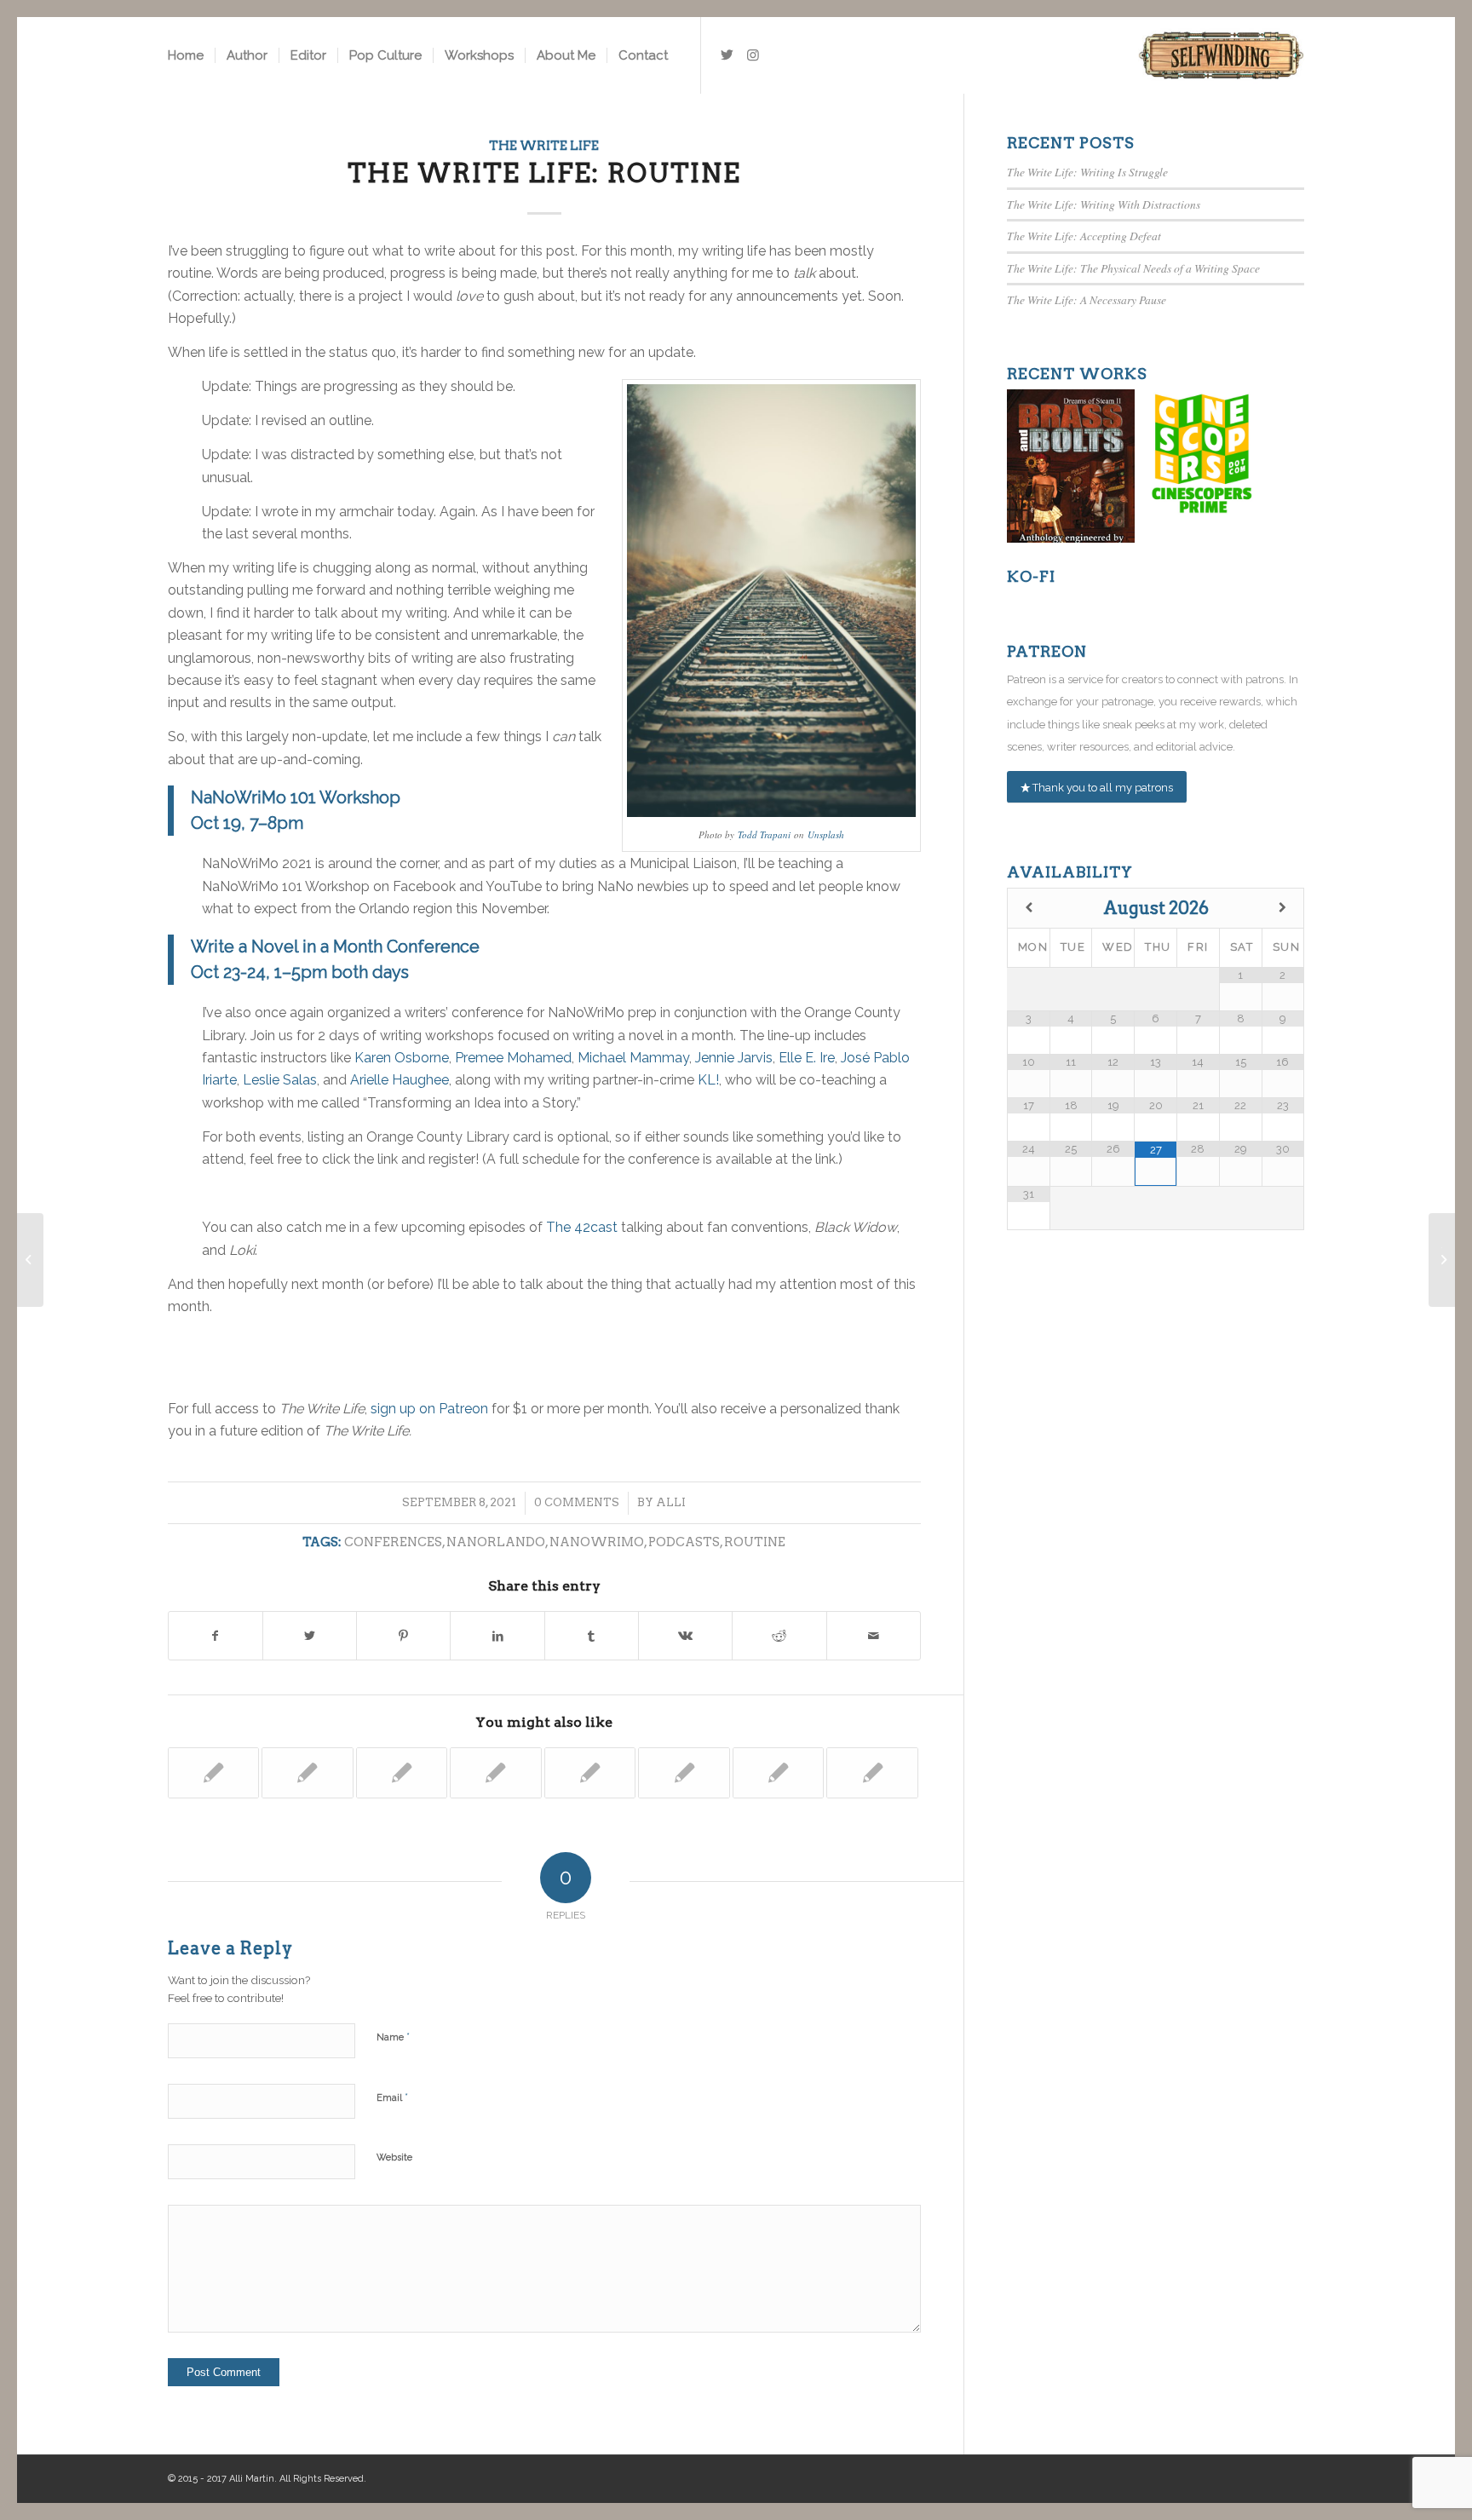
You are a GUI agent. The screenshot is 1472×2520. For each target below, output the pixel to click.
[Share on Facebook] (216, 1636)
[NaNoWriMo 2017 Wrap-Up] (402, 1773)
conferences (393, 1542)
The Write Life (544, 146)
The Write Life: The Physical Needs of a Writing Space (1133, 268)
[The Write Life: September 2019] (214, 1773)
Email (392, 2097)
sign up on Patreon (429, 1409)
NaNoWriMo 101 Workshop (296, 797)
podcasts (684, 1542)
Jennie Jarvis (734, 1058)
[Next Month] (1282, 908)
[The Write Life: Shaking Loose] (496, 1773)
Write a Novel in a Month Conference (335, 946)
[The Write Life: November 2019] (779, 1773)
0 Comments (577, 1502)
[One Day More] (872, 1773)
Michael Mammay (633, 1058)
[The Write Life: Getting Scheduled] (30, 1260)
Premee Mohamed (513, 1058)
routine (755, 1542)
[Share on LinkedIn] (497, 1636)
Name (393, 2037)
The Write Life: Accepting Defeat (1084, 236)
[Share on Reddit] (779, 1636)
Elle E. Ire (807, 1058)
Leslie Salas (280, 1080)
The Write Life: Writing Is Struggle (1087, 172)
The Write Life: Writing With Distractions (1104, 204)
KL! (708, 1080)
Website (394, 2158)
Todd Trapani (764, 834)
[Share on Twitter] (310, 1636)
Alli (671, 1502)
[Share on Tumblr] (592, 1636)
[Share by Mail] (874, 1636)
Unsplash (826, 834)
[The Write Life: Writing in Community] (684, 1773)
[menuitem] (186, 55)
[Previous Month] (1029, 908)
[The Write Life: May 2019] (308, 1773)
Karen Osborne (402, 1058)
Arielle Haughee (400, 1080)
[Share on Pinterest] (403, 1636)
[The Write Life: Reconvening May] (590, 1773)
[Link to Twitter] (727, 55)
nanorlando (496, 1542)
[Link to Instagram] (753, 55)
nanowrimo (597, 1542)
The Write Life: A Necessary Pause (1087, 299)
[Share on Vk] (685, 1636)
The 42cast (582, 1227)
